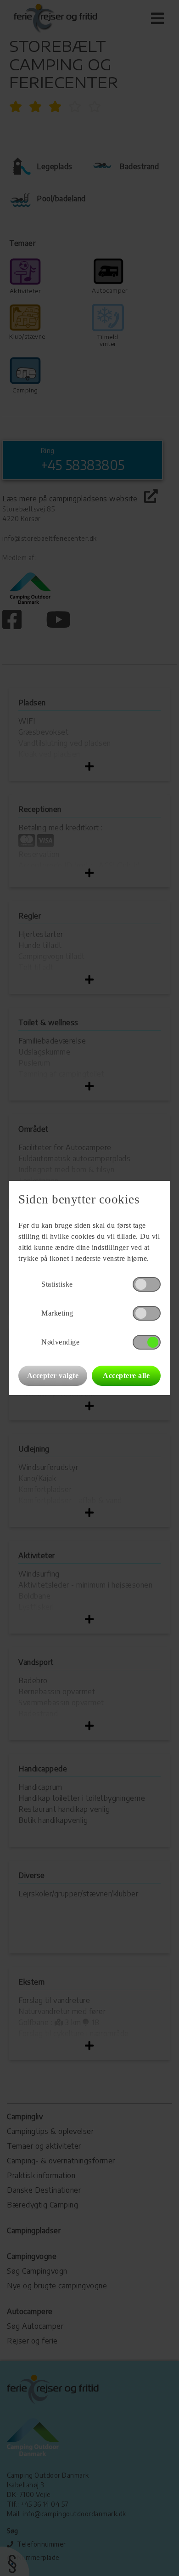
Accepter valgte (53, 1376)
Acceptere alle (126, 1376)
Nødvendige (60, 1342)
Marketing (57, 1313)
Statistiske (57, 1284)
